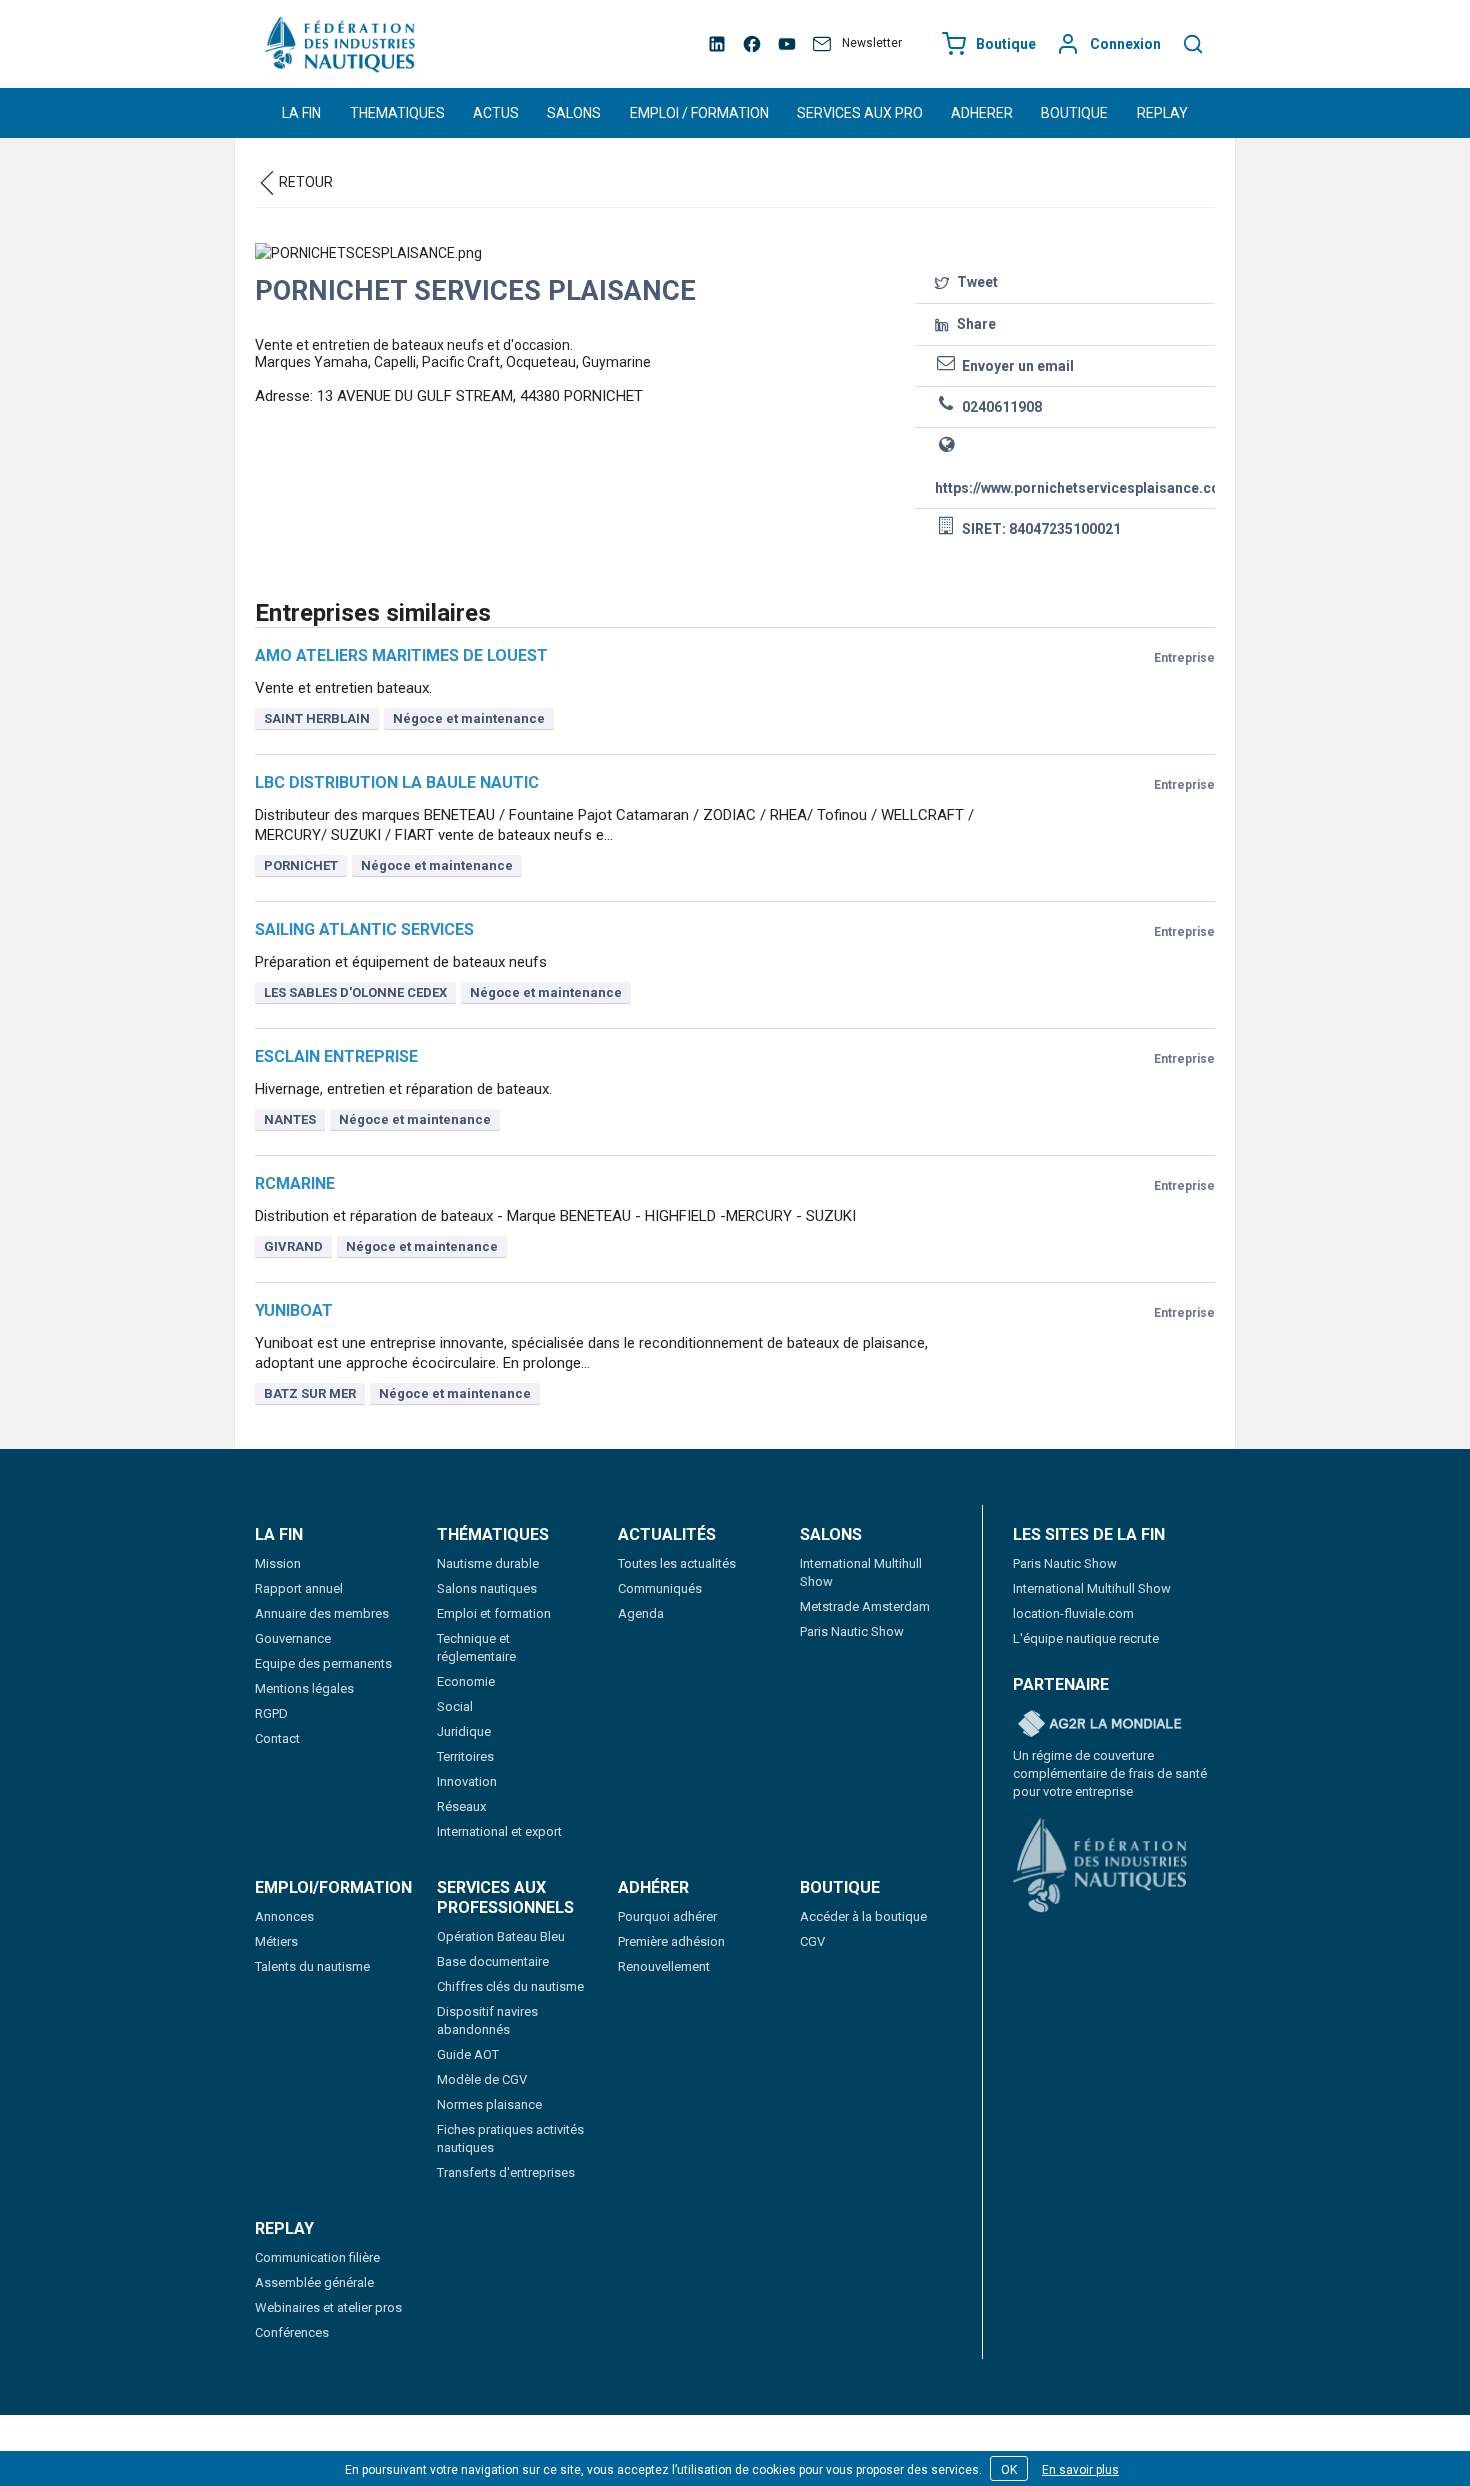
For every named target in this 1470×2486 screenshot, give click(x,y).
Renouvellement (664, 1966)
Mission (278, 1563)
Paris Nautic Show (852, 1631)
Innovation (467, 1781)
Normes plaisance (489, 2104)
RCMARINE (295, 1183)
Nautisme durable (488, 1563)
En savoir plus (1080, 2470)
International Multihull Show (1092, 1588)
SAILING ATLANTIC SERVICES (364, 929)
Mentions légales (304, 1688)
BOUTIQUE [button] (1074, 113)
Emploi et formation (494, 1613)
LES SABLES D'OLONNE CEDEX (355, 992)
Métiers (276, 1941)
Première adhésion (671, 1941)
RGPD (271, 1713)
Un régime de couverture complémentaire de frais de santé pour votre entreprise (1110, 1773)
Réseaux (461, 1806)
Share (975, 324)
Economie (466, 1681)
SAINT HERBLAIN (317, 718)
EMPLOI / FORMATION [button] (699, 113)
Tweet (976, 282)
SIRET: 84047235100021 (1040, 529)
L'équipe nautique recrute (1086, 1638)
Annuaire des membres (322, 1613)
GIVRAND (293, 1246)
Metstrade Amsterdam (865, 1606)
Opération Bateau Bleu (501, 1936)
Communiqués (660, 1588)
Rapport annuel (299, 1588)
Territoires (465, 1756)
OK (1009, 2470)
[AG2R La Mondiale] (1100, 1725)
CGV (812, 1941)
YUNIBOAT (294, 1310)
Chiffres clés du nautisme (510, 1986)
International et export (499, 1831)
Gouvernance (293, 1638)
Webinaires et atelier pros (328, 2307)
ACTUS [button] (496, 113)
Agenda (641, 1613)
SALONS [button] (574, 113)
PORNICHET (301, 865)
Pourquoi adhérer (667, 1916)
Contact (277, 1738)
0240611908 (1000, 407)
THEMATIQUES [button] (397, 113)
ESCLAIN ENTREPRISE (336, 1056)
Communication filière (317, 2257)
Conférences (292, 2332)
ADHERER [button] (982, 113)
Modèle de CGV (482, 2079)
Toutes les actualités (677, 1563)
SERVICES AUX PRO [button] (860, 113)
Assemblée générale (314, 2282)
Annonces (284, 1916)
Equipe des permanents (323, 1663)
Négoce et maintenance (469, 718)
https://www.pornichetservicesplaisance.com (1070, 488)
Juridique (464, 1731)
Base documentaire (493, 1961)
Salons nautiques (487, 1588)
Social (455, 1706)
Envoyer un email (1016, 366)
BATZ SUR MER (310, 1393)
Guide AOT (468, 2054)
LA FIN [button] (301, 113)
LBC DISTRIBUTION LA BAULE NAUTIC (397, 782)
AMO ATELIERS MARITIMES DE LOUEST (401, 655)
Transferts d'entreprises (506, 2172)
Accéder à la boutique (863, 1916)
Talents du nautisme (312, 1966)
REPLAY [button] (1162, 113)
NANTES (290, 1119)
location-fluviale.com (1073, 1613)
